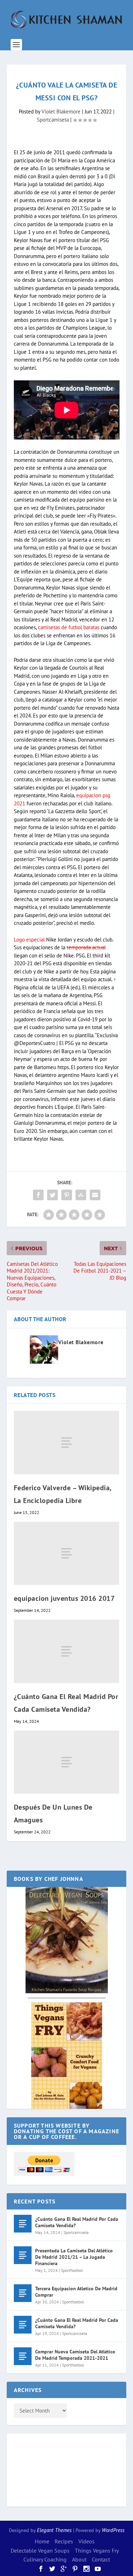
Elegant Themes (54, 2530)
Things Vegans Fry (97, 2550)
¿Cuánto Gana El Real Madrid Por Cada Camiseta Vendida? (77, 2222)
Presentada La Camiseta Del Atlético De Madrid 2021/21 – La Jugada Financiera (74, 2257)
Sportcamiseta (53, 120)
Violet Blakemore (61, 111)
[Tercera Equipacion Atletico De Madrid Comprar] (23, 2293)
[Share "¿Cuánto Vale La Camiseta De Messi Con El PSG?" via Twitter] (52, 1195)
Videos (87, 2541)
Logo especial (29, 940)
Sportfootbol (72, 2270)
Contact (101, 2559)
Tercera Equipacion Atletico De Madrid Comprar (76, 2292)
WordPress (113, 2530)
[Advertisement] (42, 2469)
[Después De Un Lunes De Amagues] (67, 1762)
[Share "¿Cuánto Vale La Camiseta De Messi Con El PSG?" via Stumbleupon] (81, 1195)
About (79, 2559)
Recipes (64, 2541)
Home (42, 2541)
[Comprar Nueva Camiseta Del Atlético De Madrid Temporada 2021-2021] (23, 2356)
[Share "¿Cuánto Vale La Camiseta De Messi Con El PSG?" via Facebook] (38, 1195)
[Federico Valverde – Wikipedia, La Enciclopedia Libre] (67, 1442)
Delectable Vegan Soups (40, 2550)
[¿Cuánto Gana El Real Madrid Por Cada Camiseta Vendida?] (67, 1651)
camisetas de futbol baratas (69, 627)
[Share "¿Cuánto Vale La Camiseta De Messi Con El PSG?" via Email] (95, 1195)
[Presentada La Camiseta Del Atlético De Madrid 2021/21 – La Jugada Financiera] (23, 2255)
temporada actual (86, 947)
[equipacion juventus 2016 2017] (67, 1553)
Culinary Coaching (45, 2559)
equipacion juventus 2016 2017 (64, 1598)
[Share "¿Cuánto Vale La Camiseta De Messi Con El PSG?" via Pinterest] (67, 1195)
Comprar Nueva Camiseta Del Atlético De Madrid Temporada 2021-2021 (75, 2355)
